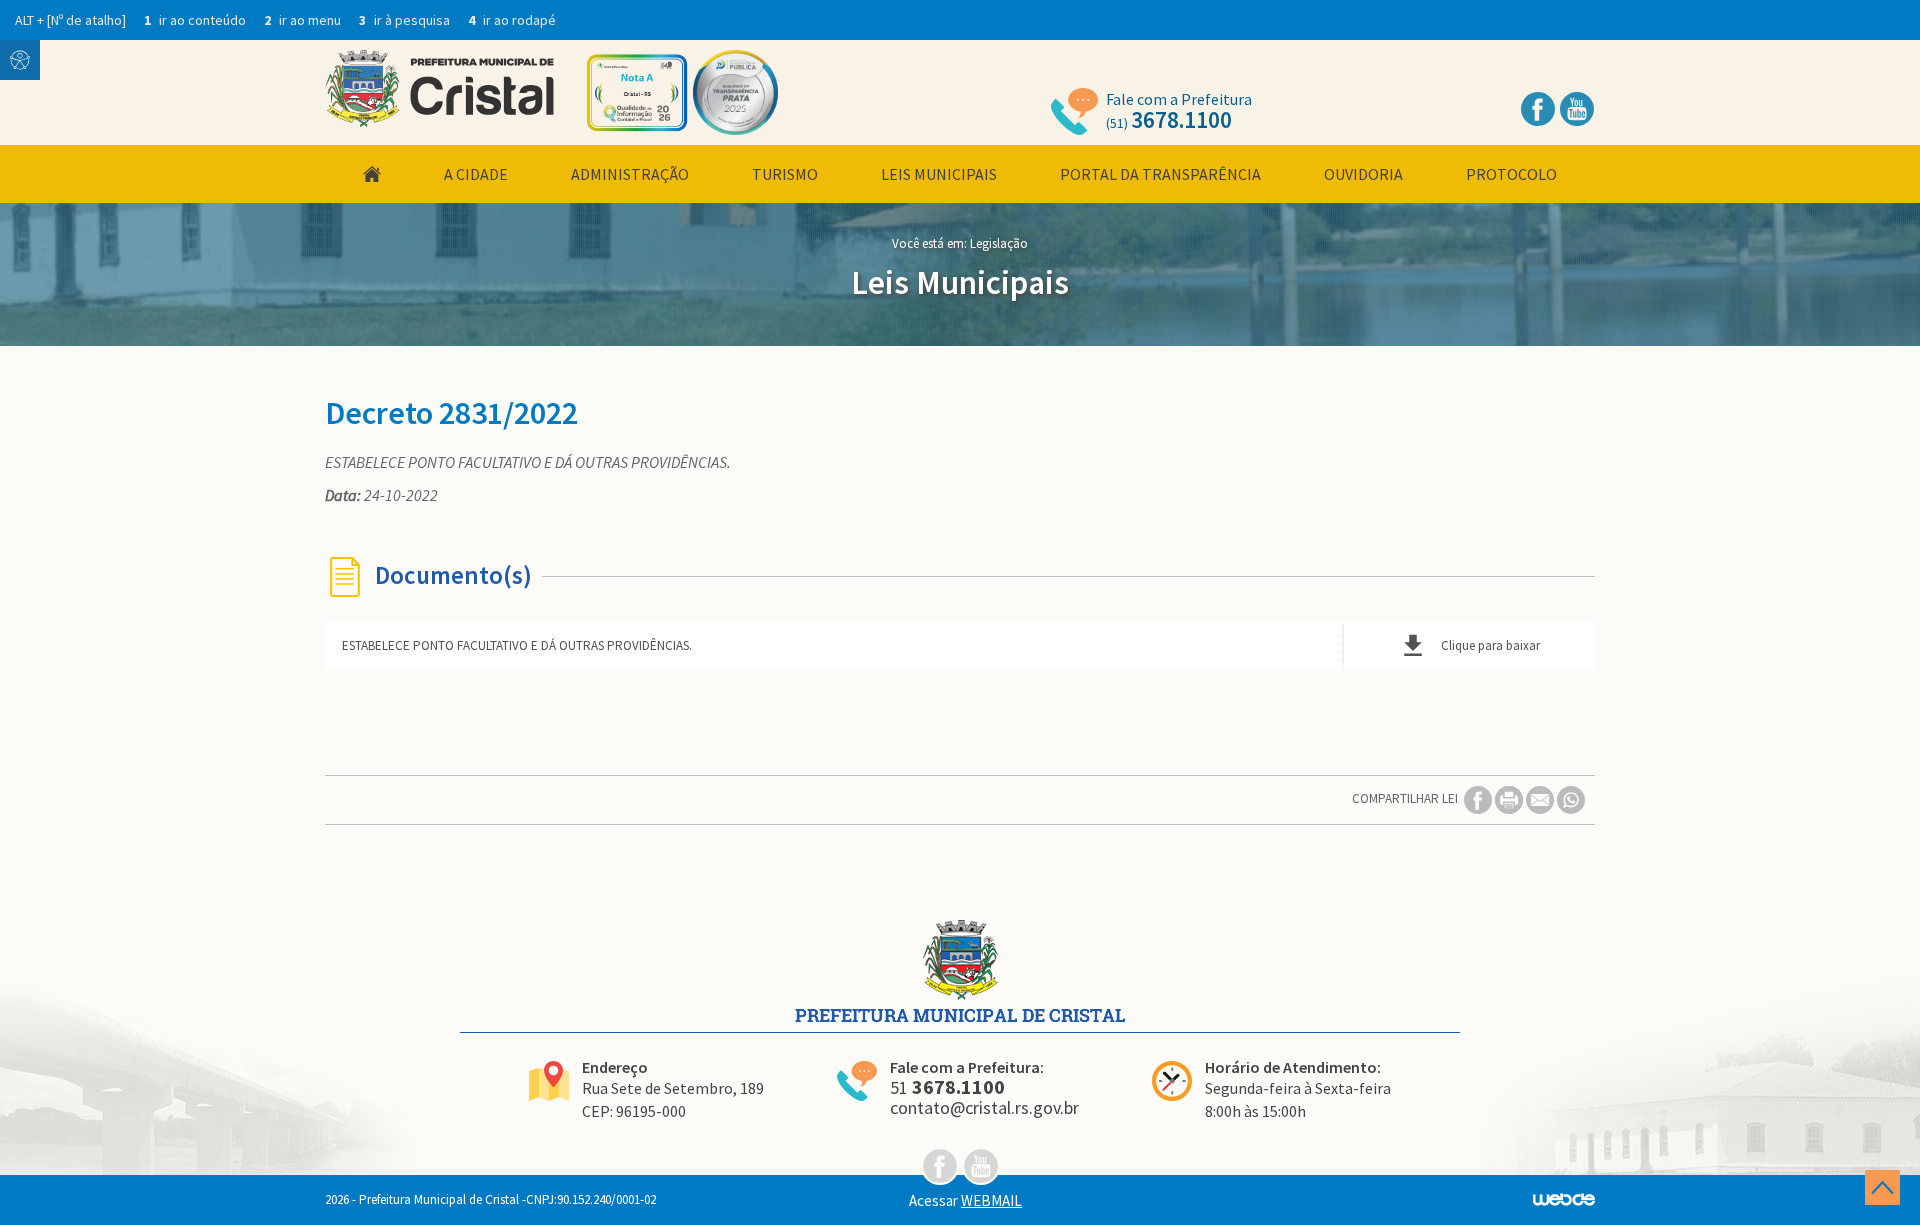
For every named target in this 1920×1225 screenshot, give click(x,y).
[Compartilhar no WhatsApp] (1571, 798)
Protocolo (1511, 174)
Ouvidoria (1363, 174)
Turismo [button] (785, 174)
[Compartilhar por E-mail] (1541, 798)
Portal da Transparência (1160, 174)
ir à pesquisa (406, 20)
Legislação (999, 243)
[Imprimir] (1510, 798)
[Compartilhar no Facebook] (1479, 798)
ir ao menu (304, 20)
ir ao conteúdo (196, 20)
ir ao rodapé (512, 20)
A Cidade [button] (476, 174)
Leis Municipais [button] (939, 174)
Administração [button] (630, 174)
